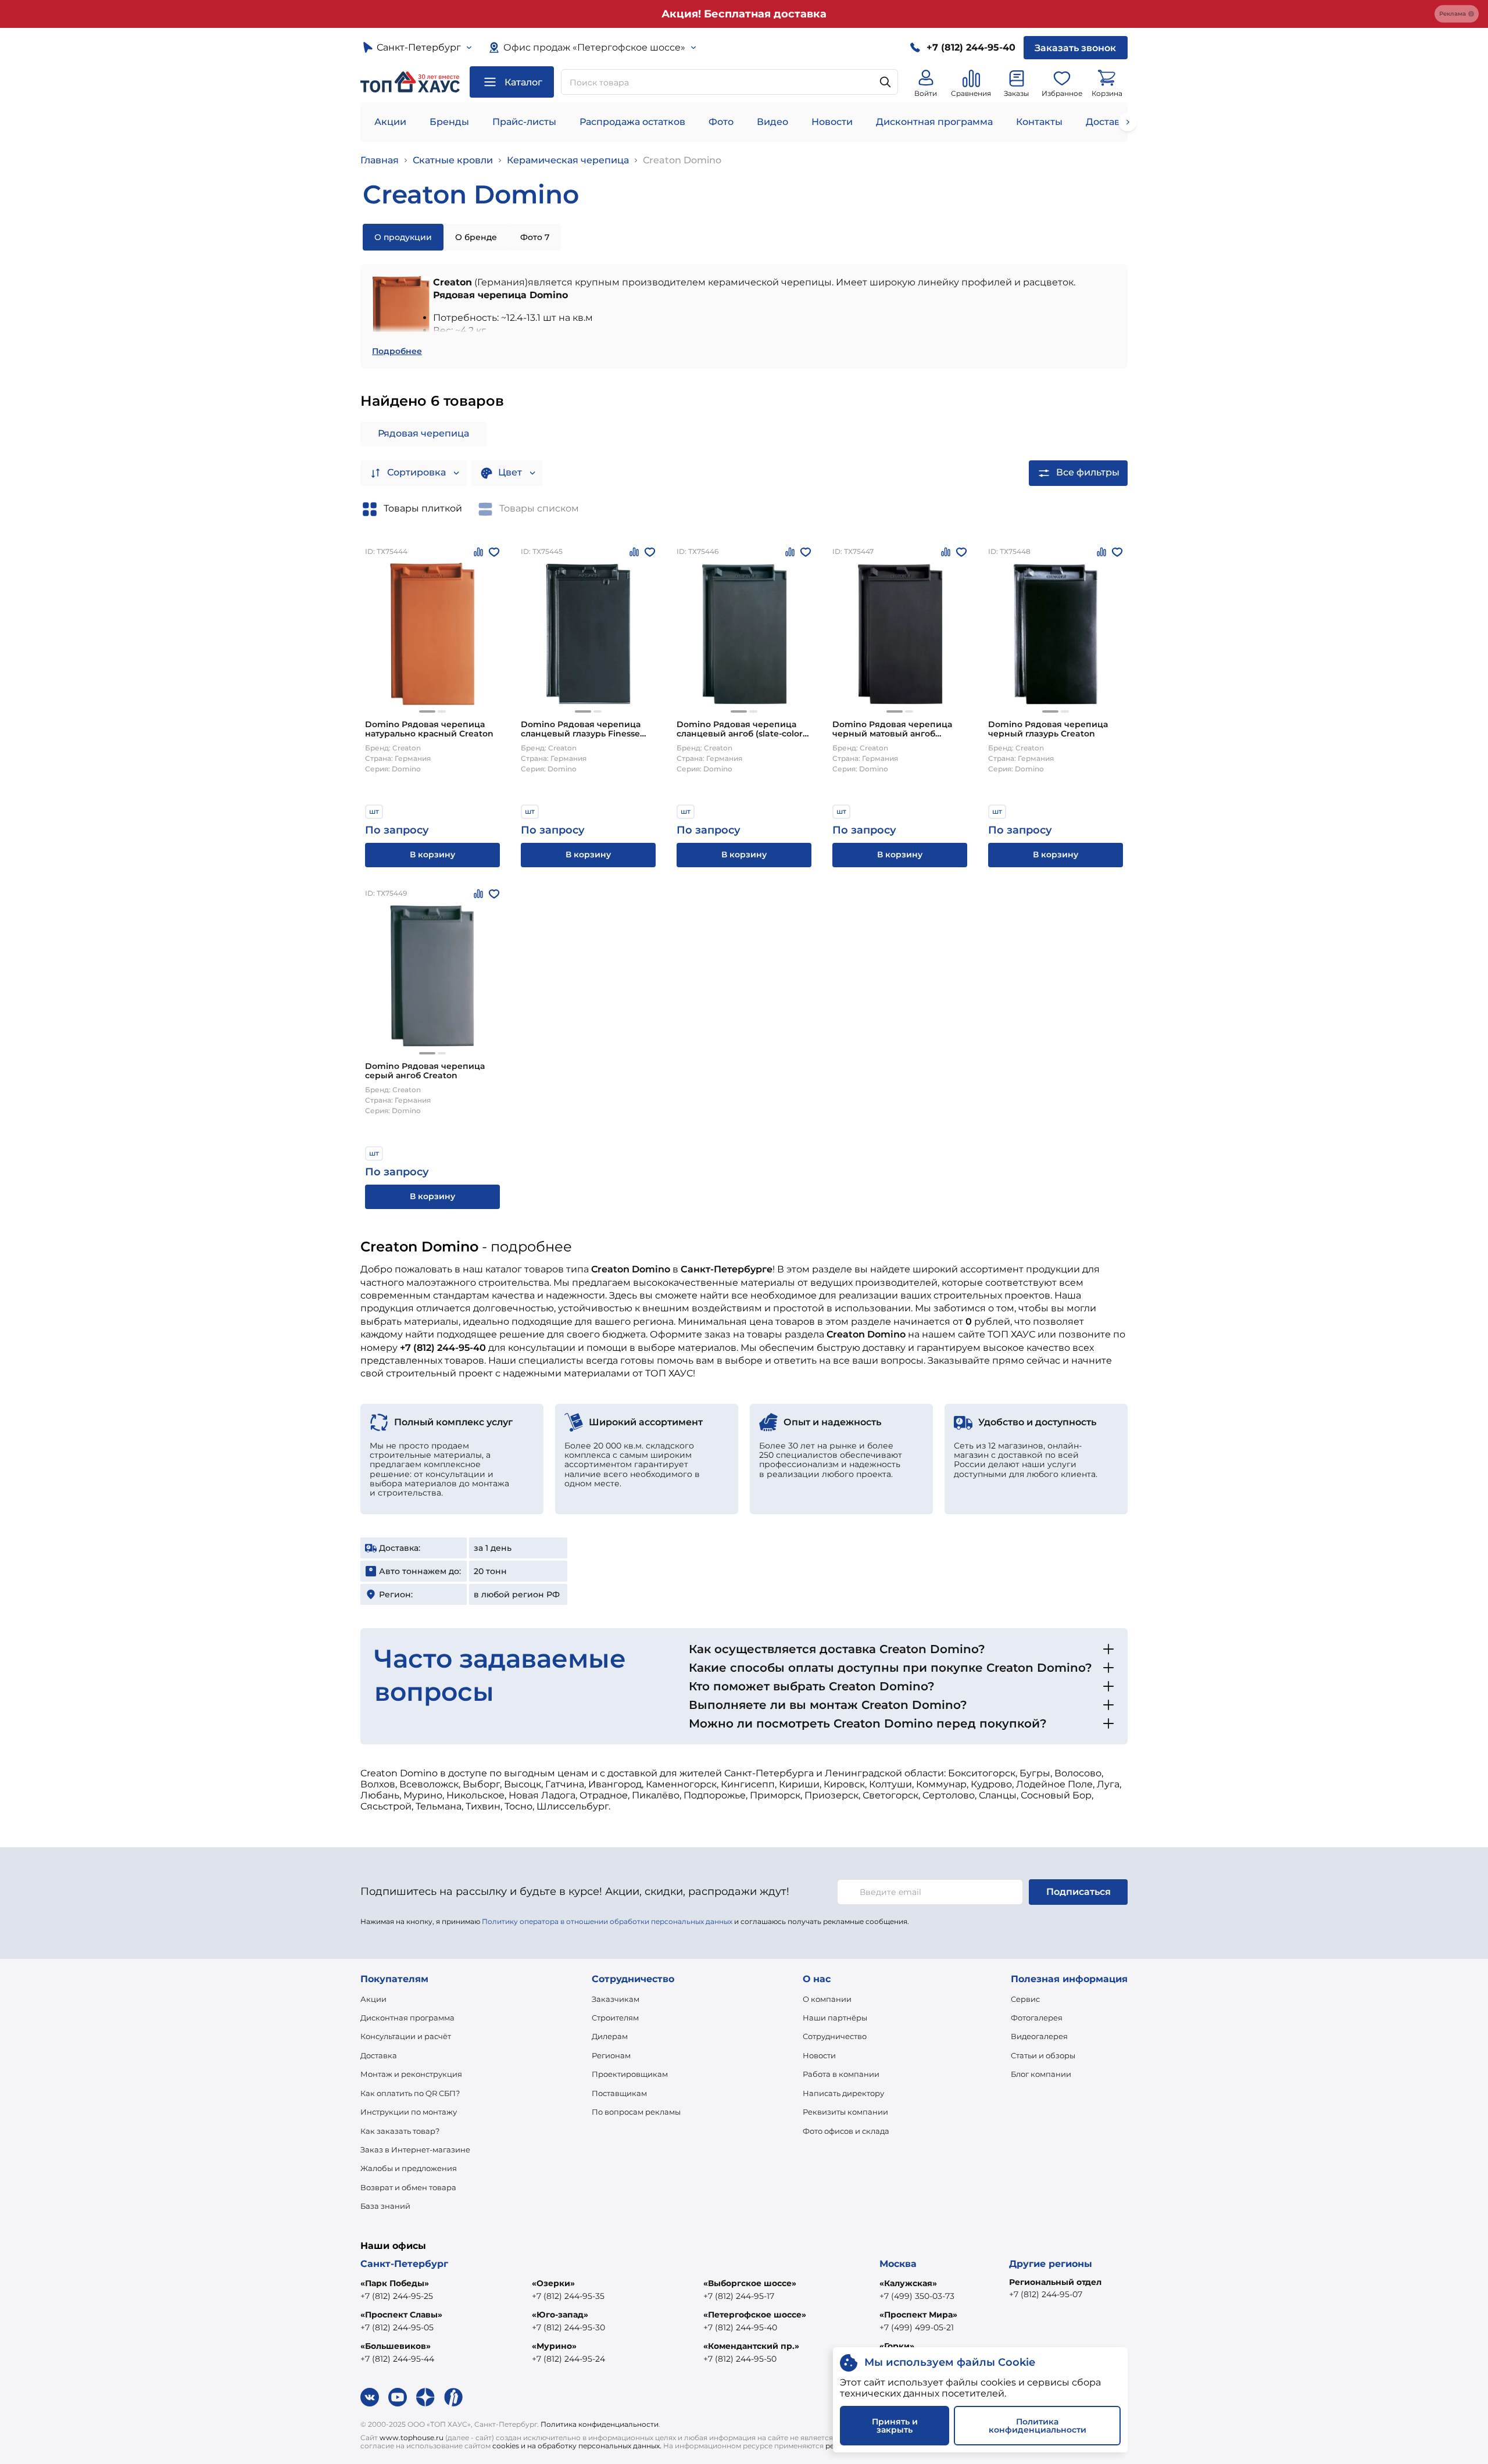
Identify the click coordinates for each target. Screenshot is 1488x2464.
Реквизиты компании (845, 2112)
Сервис (1025, 1999)
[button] (427, 711)
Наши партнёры (835, 2018)
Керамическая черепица (568, 160)
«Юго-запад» (560, 2315)
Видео (772, 122)
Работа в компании (841, 2074)
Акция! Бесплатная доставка (744, 14)
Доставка (379, 2055)
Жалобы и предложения (409, 2168)
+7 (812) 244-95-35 (568, 2296)
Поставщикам (619, 2093)
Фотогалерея (1037, 2018)
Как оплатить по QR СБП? (410, 2093)
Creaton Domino (682, 160)
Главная (380, 160)
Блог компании (1041, 2074)
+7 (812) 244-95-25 (397, 2296)
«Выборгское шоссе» (750, 2283)
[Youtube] (398, 2397)
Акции (390, 122)
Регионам (611, 2055)
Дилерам (610, 2036)
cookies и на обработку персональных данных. (577, 2446)
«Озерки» (553, 2283)
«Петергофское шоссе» (755, 2315)
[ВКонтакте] (370, 2397)
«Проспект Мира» (918, 2315)
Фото (721, 122)
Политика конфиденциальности (600, 2424)
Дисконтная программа (934, 122)
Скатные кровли (453, 160)
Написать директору (843, 2093)
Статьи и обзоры (1043, 2055)
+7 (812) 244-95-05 (397, 2327)
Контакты (1039, 122)
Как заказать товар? (400, 2131)
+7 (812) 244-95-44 (397, 2359)
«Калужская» (908, 2283)
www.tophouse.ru (412, 2438)
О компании (827, 1999)
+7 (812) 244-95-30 (568, 2327)
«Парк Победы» (395, 2283)
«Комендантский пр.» (751, 2346)
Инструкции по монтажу (409, 2112)
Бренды (449, 122)
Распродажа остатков (632, 122)
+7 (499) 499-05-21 (917, 2327)
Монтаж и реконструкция (411, 2074)
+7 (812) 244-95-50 (740, 2359)
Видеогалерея (1039, 2036)
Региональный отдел (1055, 2282)
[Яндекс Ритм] (453, 2397)
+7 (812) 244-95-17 (739, 2296)
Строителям (615, 2018)
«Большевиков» (396, 2346)
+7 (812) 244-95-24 (568, 2359)
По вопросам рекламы (636, 2112)
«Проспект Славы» (401, 2315)
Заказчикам (616, 1999)
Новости (832, 122)
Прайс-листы (524, 122)
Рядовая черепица (423, 433)
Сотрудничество (835, 2036)
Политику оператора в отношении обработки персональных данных (607, 1921)
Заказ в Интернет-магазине (415, 2150)
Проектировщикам (630, 2074)
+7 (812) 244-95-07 (1046, 2294)
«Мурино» (554, 2346)
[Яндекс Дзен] (425, 2397)
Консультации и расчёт (406, 2036)
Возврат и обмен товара (408, 2187)
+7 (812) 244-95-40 (740, 2327)
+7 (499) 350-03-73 (917, 2296)
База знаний (385, 2206)
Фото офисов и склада (846, 2131)
